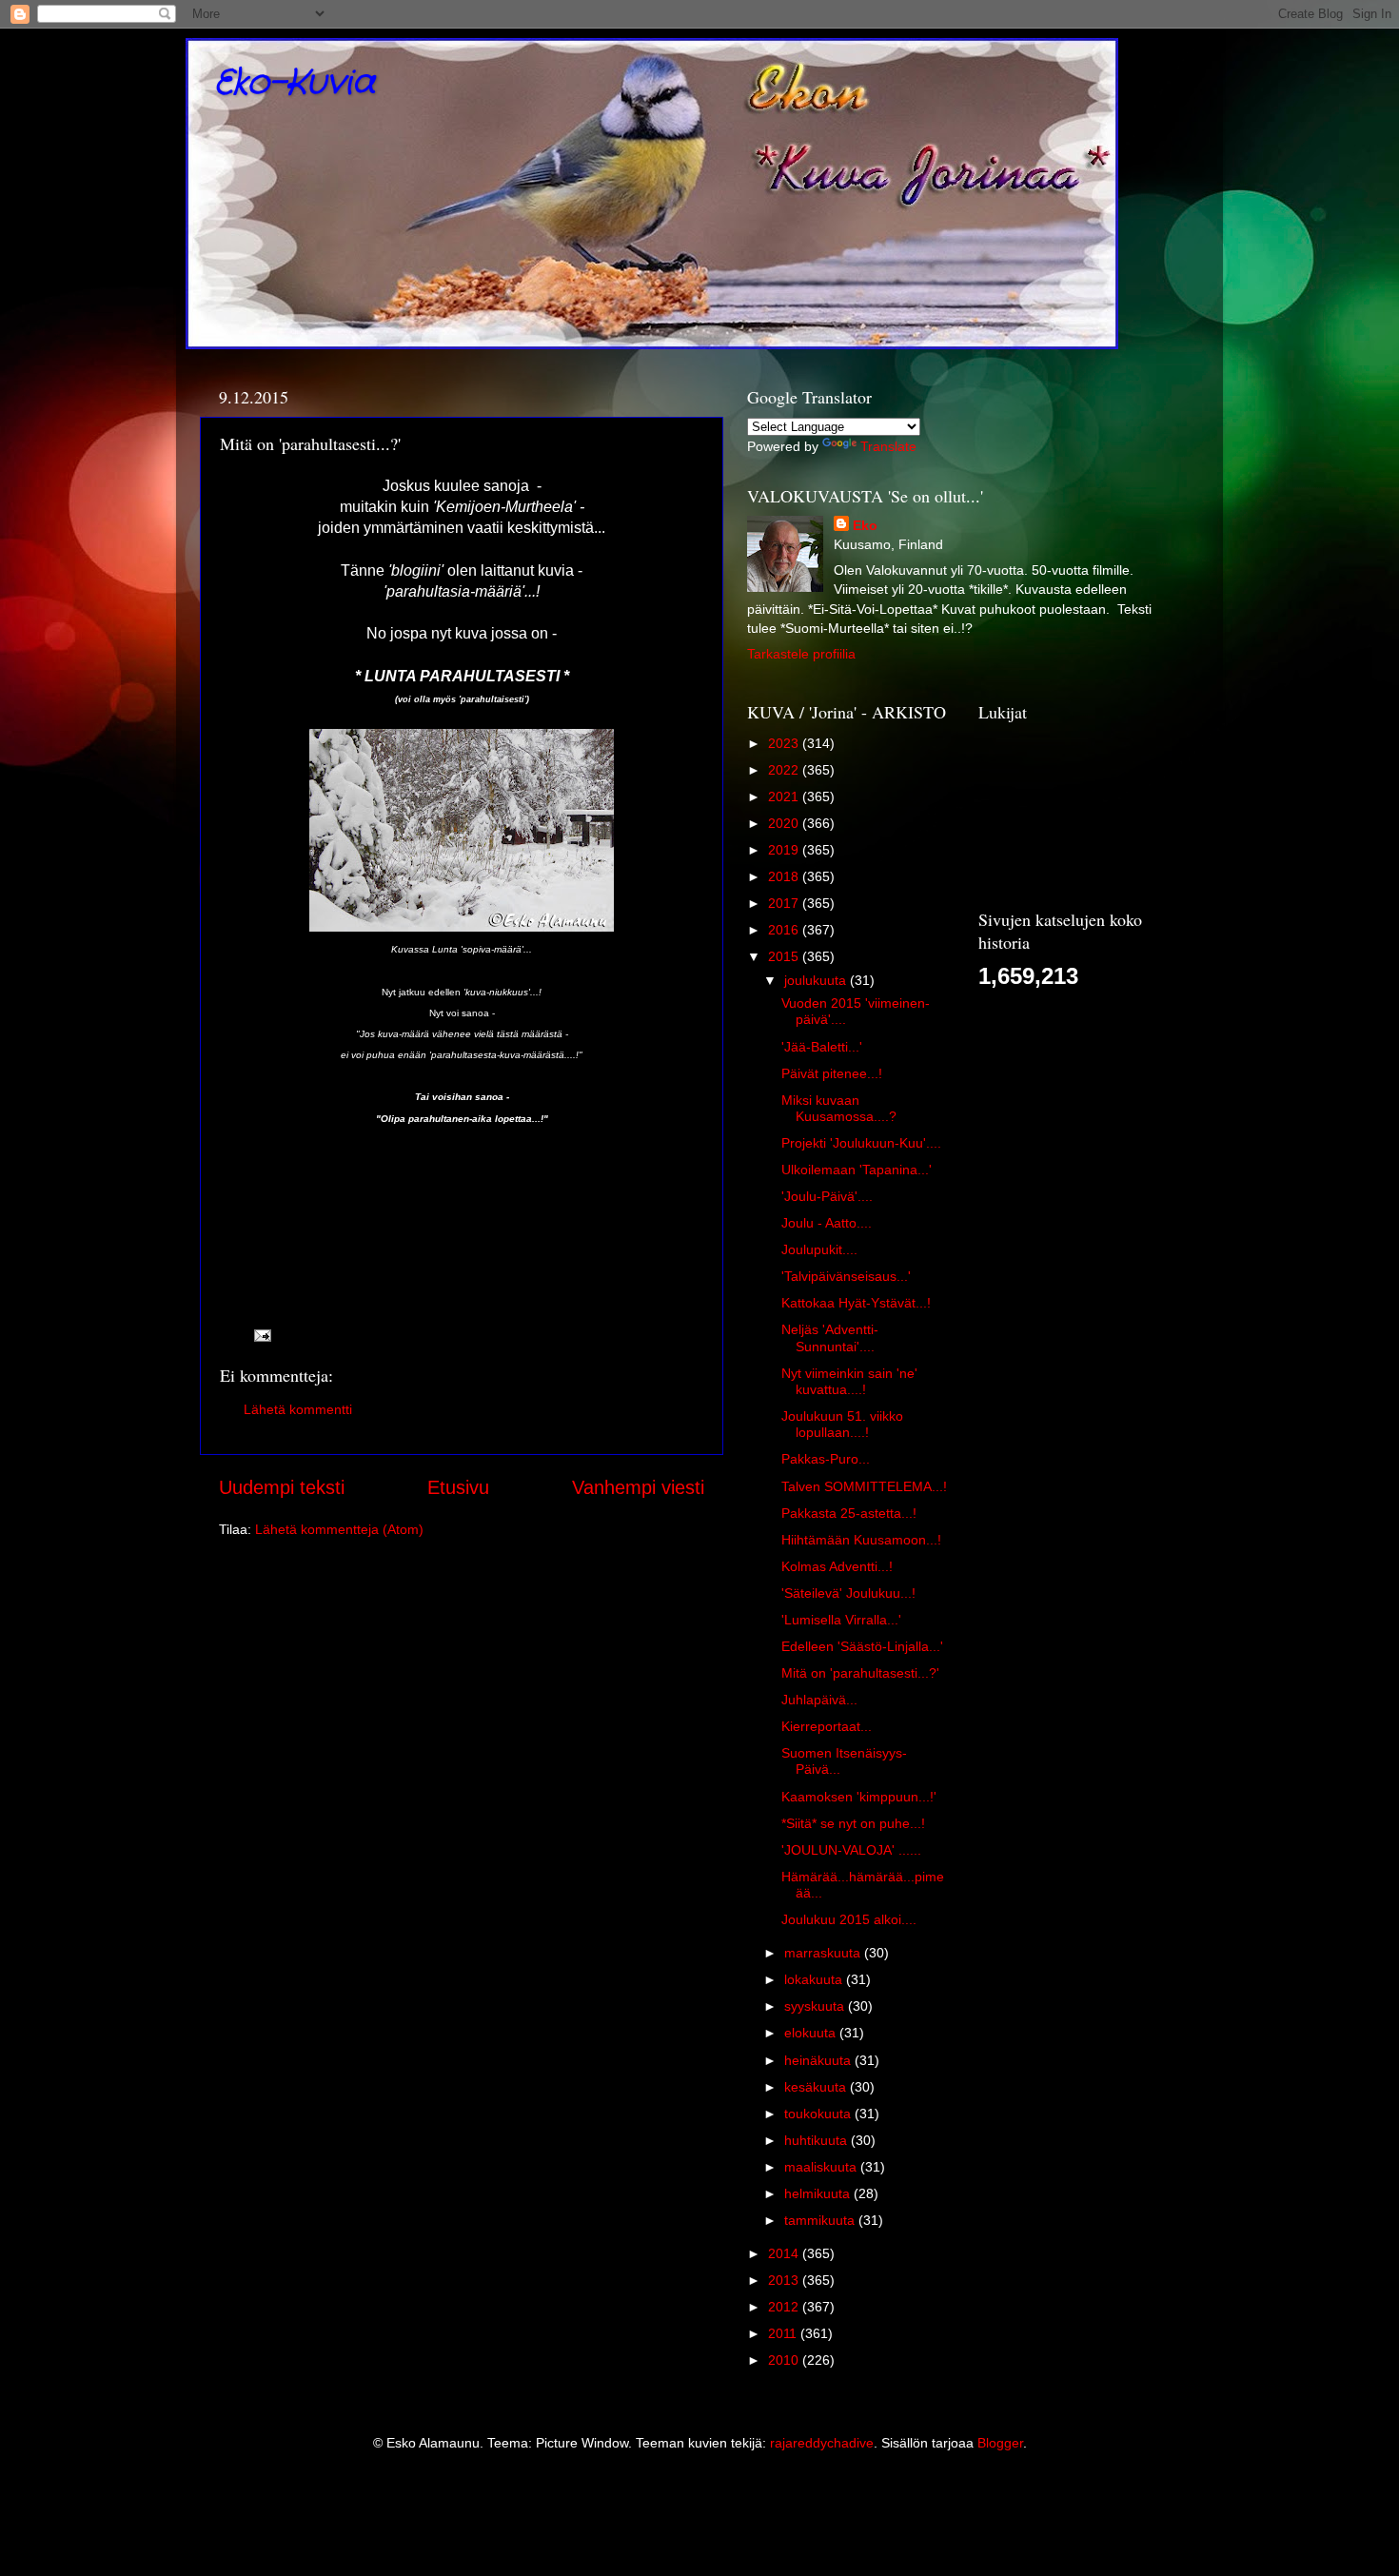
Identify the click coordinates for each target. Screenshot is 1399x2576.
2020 (785, 823)
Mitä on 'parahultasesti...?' (860, 1673)
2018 (785, 876)
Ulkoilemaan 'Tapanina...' (857, 1170)
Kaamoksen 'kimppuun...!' (859, 1797)
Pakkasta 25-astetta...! (849, 1513)
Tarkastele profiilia (801, 654)
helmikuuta (819, 2193)
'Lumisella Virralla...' (841, 1620)
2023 (785, 743)
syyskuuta (816, 2006)
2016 (785, 930)
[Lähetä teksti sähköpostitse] (261, 1335)
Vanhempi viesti (638, 1487)
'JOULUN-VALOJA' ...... (851, 1850)
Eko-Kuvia (295, 83)
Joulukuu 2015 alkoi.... (849, 1919)
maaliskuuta (822, 2167)
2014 (785, 2253)
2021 (785, 796)
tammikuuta (821, 2220)
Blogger (1000, 2443)
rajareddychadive (822, 2443)
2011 (784, 2333)
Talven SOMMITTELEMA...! (864, 1486)
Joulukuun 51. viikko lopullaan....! (842, 1424)
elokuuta (812, 2033)
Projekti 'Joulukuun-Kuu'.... (861, 1143)
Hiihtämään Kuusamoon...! (861, 1540)
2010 (785, 2360)
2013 (785, 2280)
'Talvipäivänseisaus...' (846, 1276)
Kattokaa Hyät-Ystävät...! (856, 1303)
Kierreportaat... (827, 1726)
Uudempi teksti (282, 1487)
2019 (785, 850)
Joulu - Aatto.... (827, 1223)
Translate (888, 446)
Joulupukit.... (819, 1249)
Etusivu (458, 1487)
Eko (865, 525)
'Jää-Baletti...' (822, 1047)
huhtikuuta (818, 2140)
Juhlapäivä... (819, 1700)
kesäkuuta (817, 2087)
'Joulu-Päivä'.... (827, 1196)
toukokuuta (819, 2114)
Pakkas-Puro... (826, 1459)
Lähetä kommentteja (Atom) (339, 1529)
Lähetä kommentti (298, 1409)
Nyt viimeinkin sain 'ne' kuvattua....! (849, 1381)
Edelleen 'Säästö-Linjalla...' (862, 1646)
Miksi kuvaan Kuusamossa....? (839, 1108)
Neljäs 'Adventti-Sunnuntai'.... (830, 1337)
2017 (785, 903)
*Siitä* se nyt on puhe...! (853, 1823)
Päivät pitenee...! (832, 1073)
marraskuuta (824, 1953)
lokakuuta (815, 1979)
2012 (785, 2307)
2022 (785, 770)
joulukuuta (817, 980)
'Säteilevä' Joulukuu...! (848, 1593)
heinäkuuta (819, 2060)
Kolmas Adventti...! (837, 1566)
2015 (785, 956)
